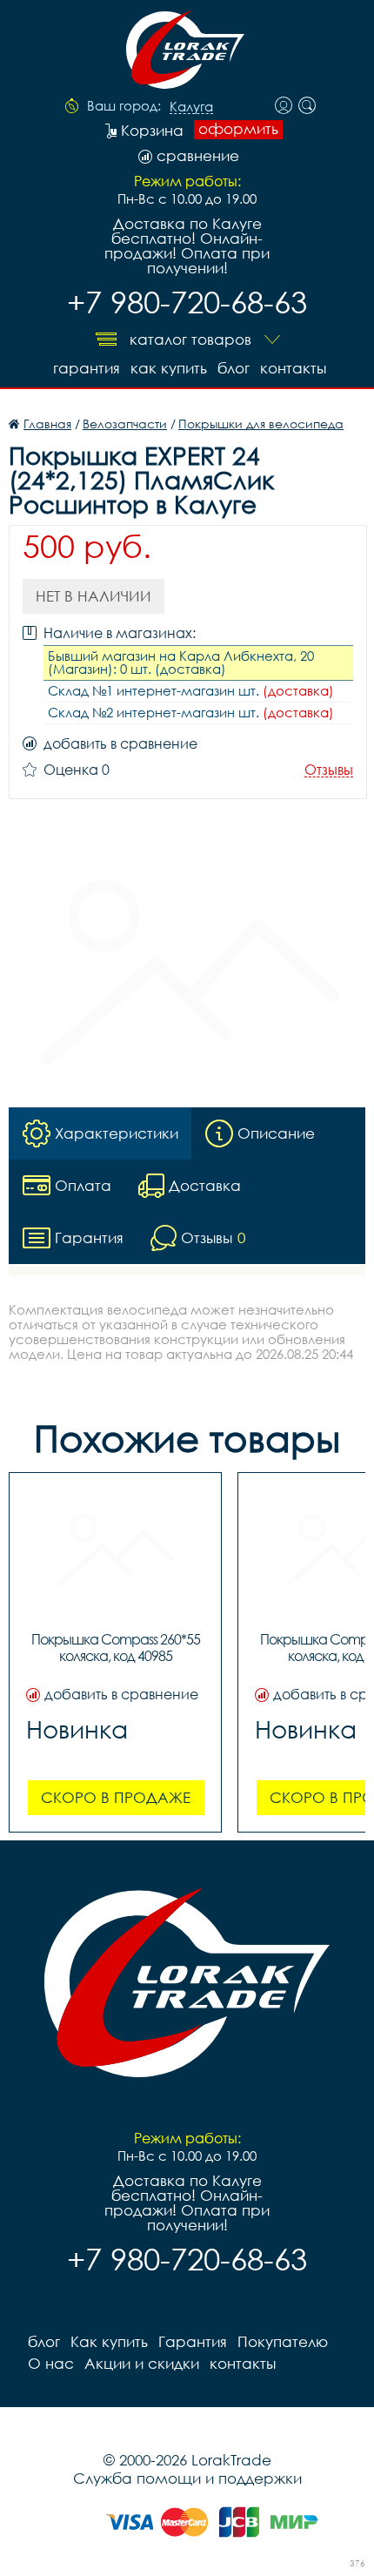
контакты (293, 368)
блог (234, 368)
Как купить (169, 368)
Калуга (191, 107)
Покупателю (283, 2341)
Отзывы (329, 770)
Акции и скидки (142, 2363)
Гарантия (87, 368)
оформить (238, 129)
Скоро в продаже (116, 1797)
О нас (51, 2363)
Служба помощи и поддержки (187, 2478)
